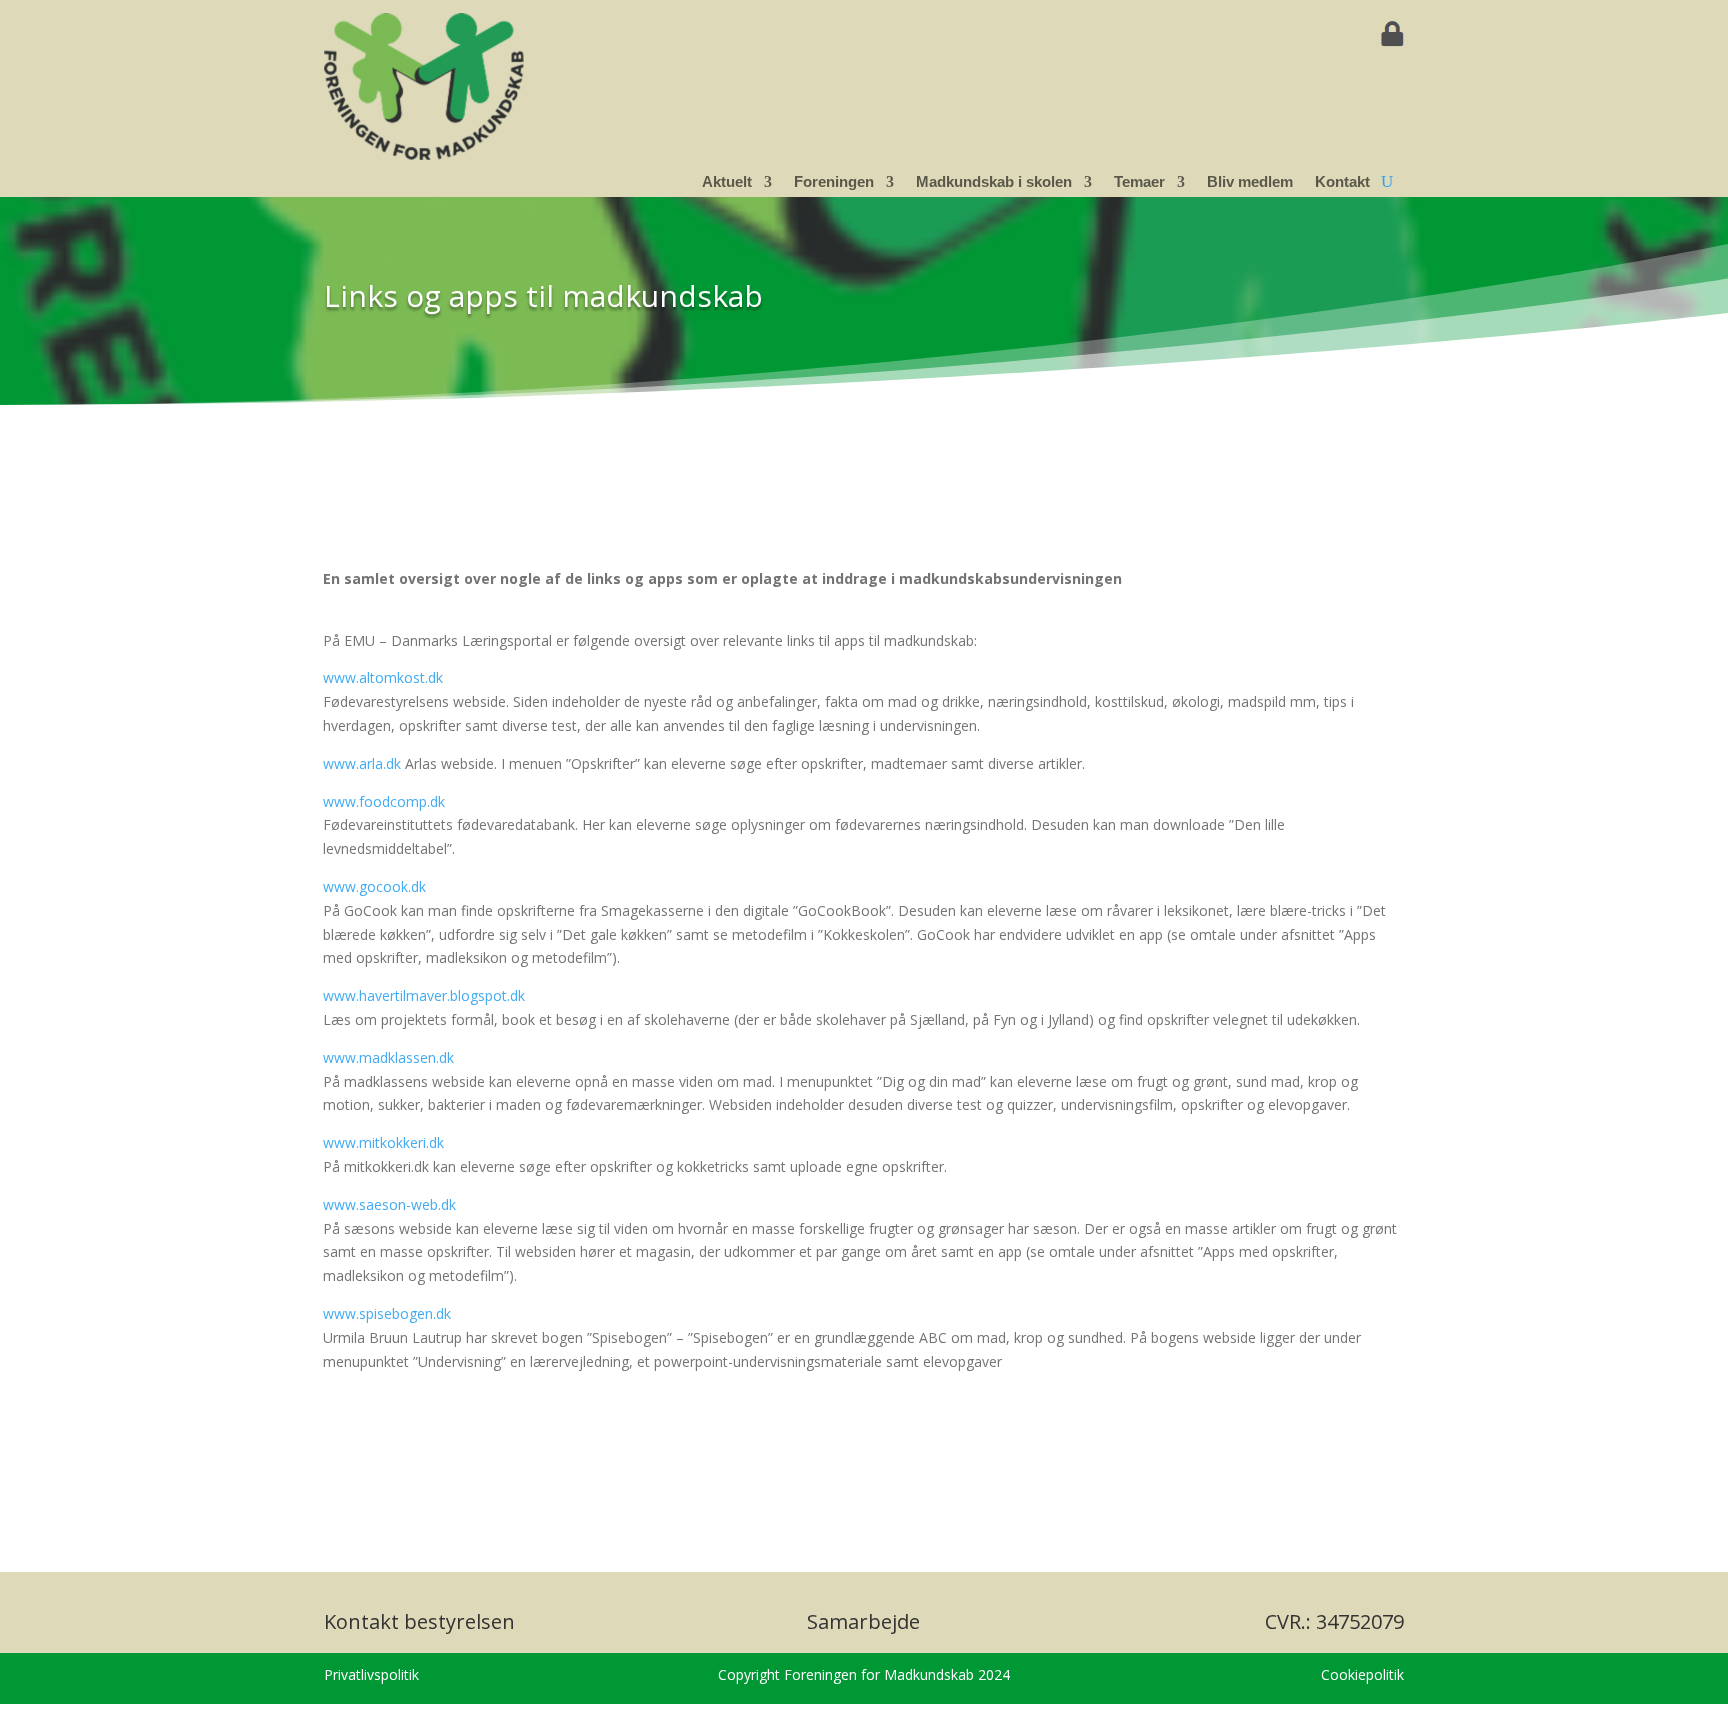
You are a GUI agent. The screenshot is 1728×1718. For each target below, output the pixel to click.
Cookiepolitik (1362, 1674)
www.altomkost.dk (383, 677)
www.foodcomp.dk (384, 801)
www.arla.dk (362, 763)
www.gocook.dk (374, 886)
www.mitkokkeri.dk (383, 1142)
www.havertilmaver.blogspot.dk (424, 995)
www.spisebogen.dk (387, 1313)
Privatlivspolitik (371, 1674)
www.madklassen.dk (388, 1057)
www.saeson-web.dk (389, 1204)
